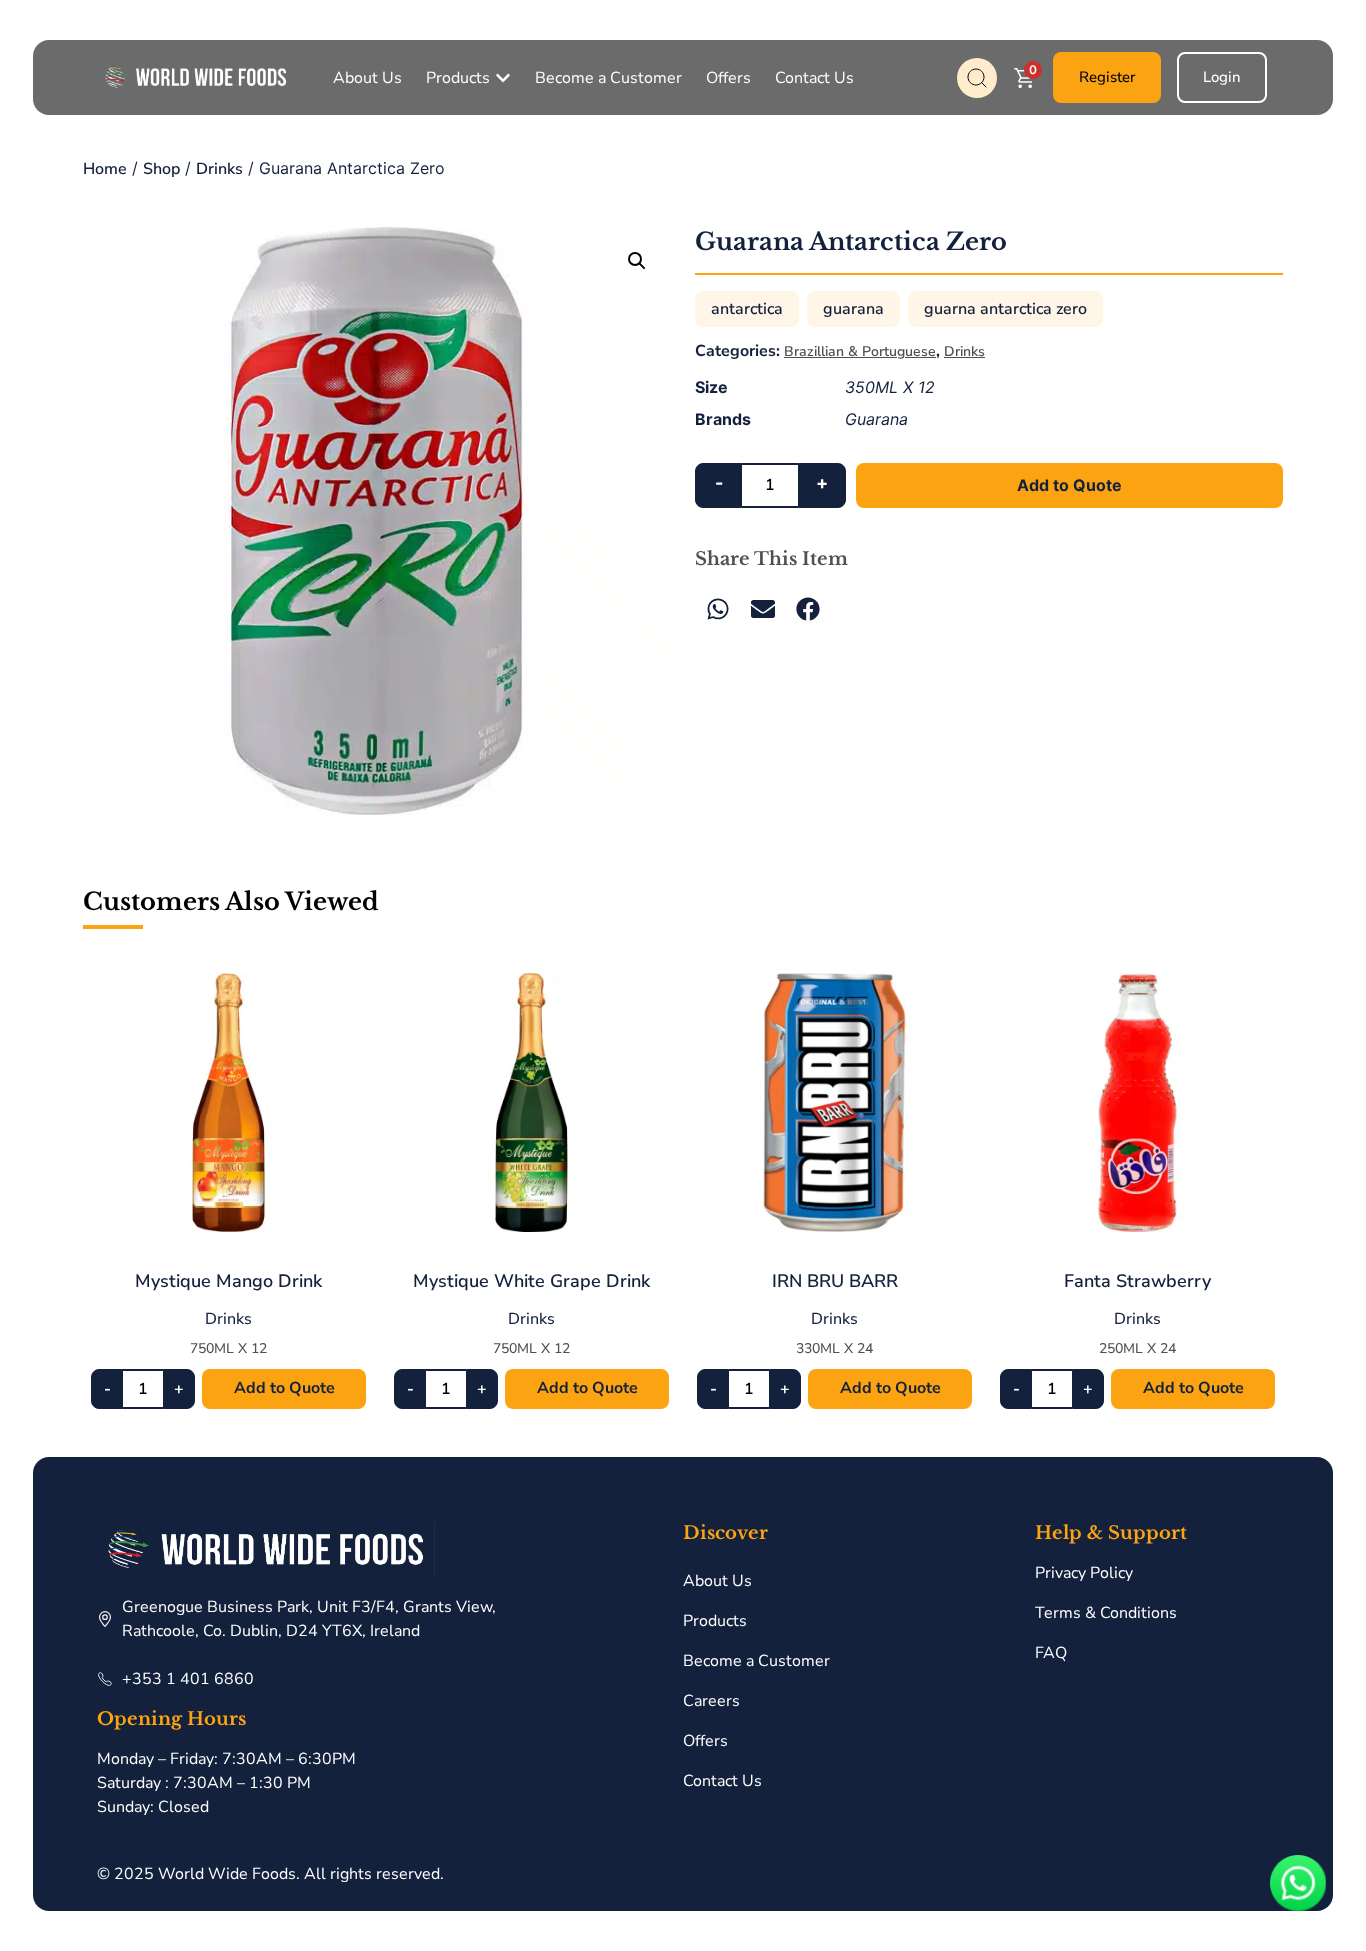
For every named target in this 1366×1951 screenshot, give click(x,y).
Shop (161, 169)
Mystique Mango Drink (228, 1281)
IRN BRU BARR (835, 1281)
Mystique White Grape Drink (531, 1281)
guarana (853, 309)
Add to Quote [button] (284, 1388)
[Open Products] (503, 78)
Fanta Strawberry (1137, 1281)
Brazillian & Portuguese (860, 351)
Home (105, 169)
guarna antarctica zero (1005, 309)
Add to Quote (1069, 485)
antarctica (747, 309)
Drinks (219, 169)
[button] (637, 261)
